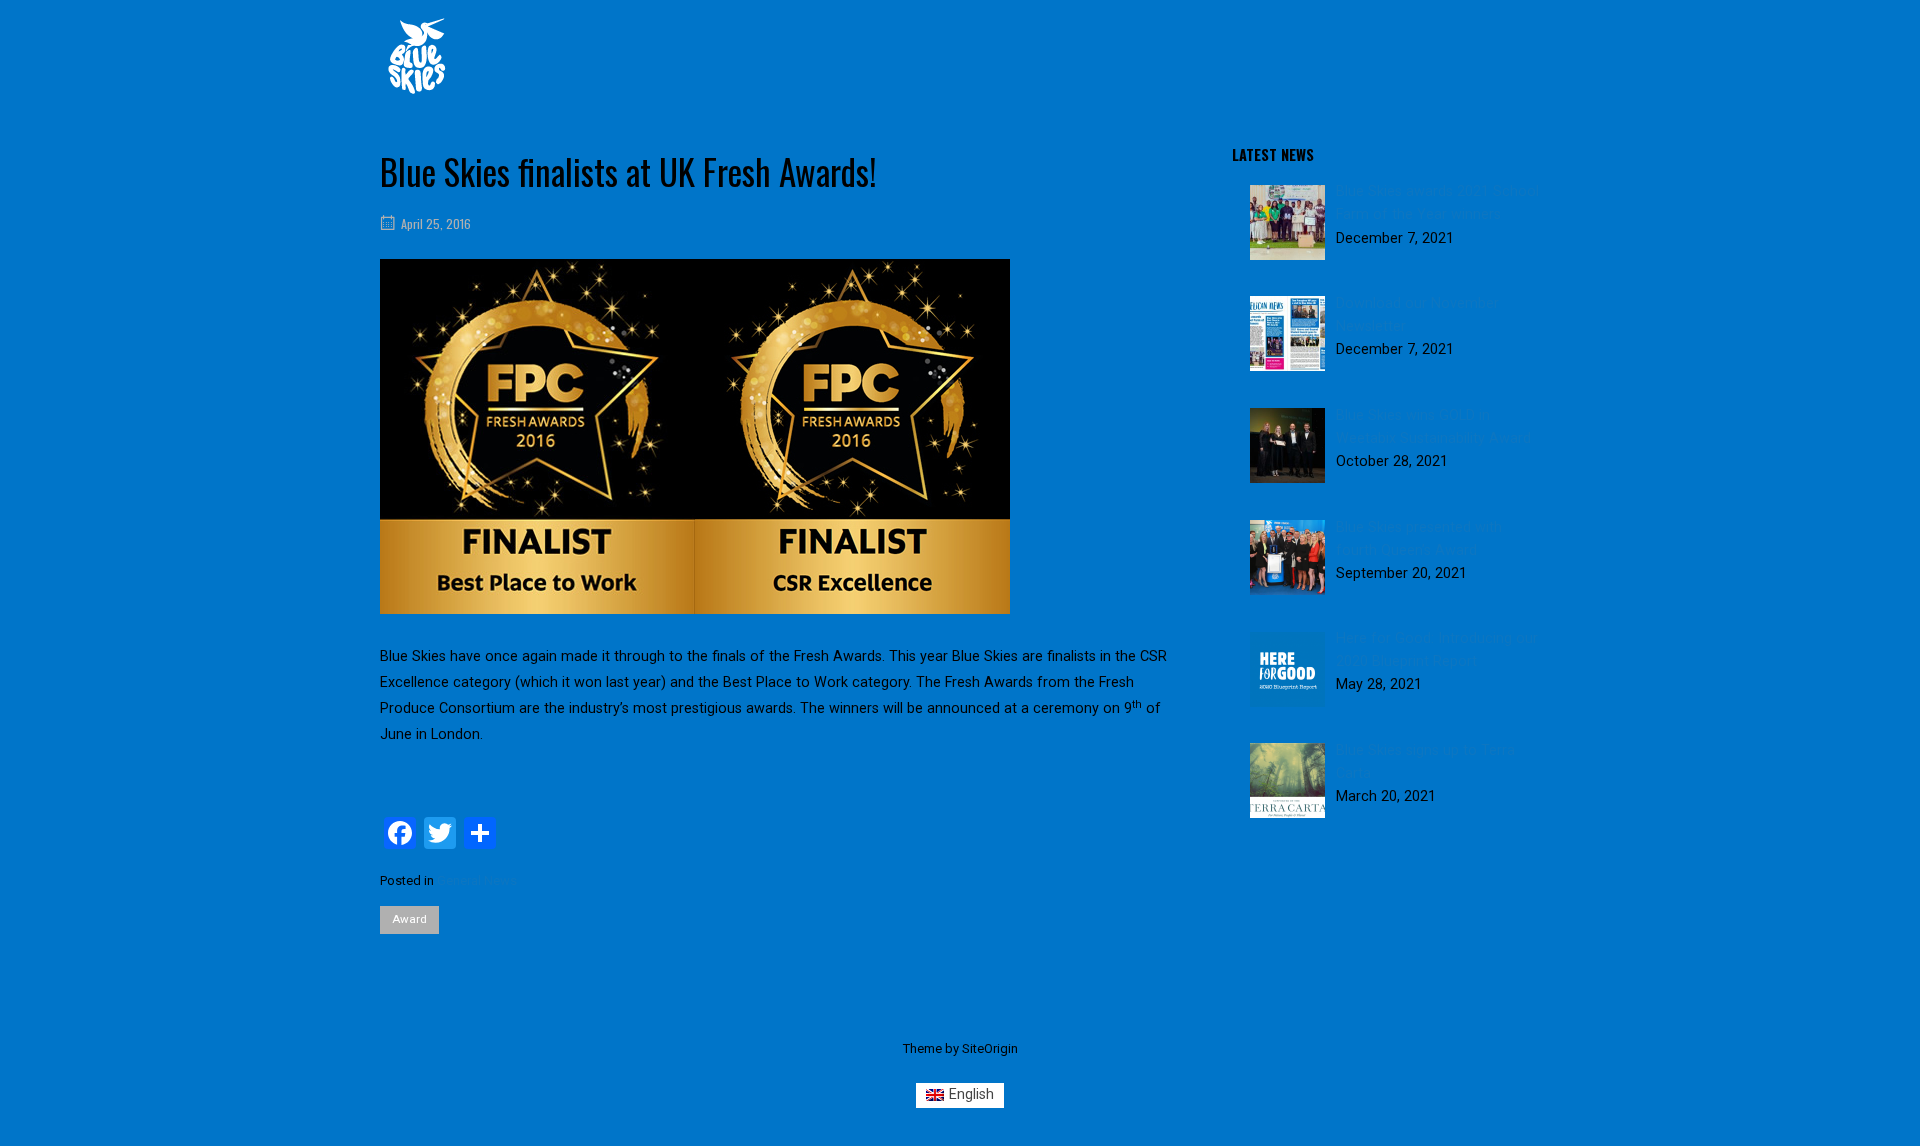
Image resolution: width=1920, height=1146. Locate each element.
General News (477, 880)
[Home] (417, 55)
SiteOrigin (990, 1048)
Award (409, 919)
